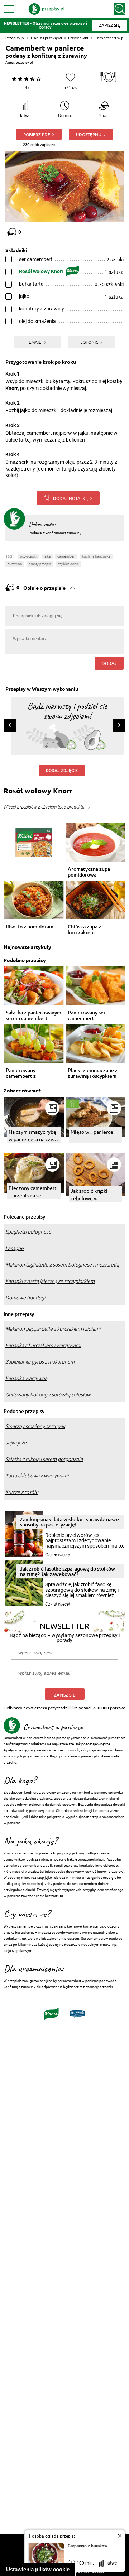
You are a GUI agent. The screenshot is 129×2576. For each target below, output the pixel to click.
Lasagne (15, 1248)
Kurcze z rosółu (22, 1492)
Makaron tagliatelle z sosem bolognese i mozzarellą (62, 1265)
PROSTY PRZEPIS (40, 564)
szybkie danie (68, 564)
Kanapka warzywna (26, 1378)
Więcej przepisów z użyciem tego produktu (44, 807)
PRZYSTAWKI (28, 556)
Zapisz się (65, 1695)
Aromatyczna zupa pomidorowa (89, 872)
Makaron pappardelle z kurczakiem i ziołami (53, 1329)
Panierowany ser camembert (87, 1016)
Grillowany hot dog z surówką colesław (48, 1395)
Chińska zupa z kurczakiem (84, 930)
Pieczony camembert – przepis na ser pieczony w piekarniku (33, 1192)
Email (35, 342)
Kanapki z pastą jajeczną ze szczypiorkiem (50, 1281)
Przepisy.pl (15, 38)
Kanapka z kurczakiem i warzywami (43, 1345)
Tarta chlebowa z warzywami (37, 1476)
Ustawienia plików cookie (38, 2569)
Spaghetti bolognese (28, 1232)
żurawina (15, 564)
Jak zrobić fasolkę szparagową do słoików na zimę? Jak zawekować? (68, 1571)
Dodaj (109, 663)
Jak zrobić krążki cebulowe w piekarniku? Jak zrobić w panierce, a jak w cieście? (95, 1195)
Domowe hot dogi (25, 1298)
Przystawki (78, 38)
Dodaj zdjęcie (62, 771)
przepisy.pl (24, 62)
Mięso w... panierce (92, 1132)
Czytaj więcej (58, 1555)
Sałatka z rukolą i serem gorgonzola (44, 1459)
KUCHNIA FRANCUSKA (96, 556)
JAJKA (47, 556)
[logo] (47, 9)
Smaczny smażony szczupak (35, 1426)
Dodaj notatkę (70, 498)
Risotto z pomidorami (30, 927)
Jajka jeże (16, 1443)
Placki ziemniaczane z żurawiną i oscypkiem (93, 1073)
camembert (66, 556)
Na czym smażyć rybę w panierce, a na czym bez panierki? (33, 1136)
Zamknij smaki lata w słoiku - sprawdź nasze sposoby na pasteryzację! (70, 1522)
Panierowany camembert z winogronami (21, 1073)
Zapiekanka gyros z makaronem (40, 1362)
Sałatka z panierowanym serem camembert (34, 1016)
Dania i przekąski (46, 38)
